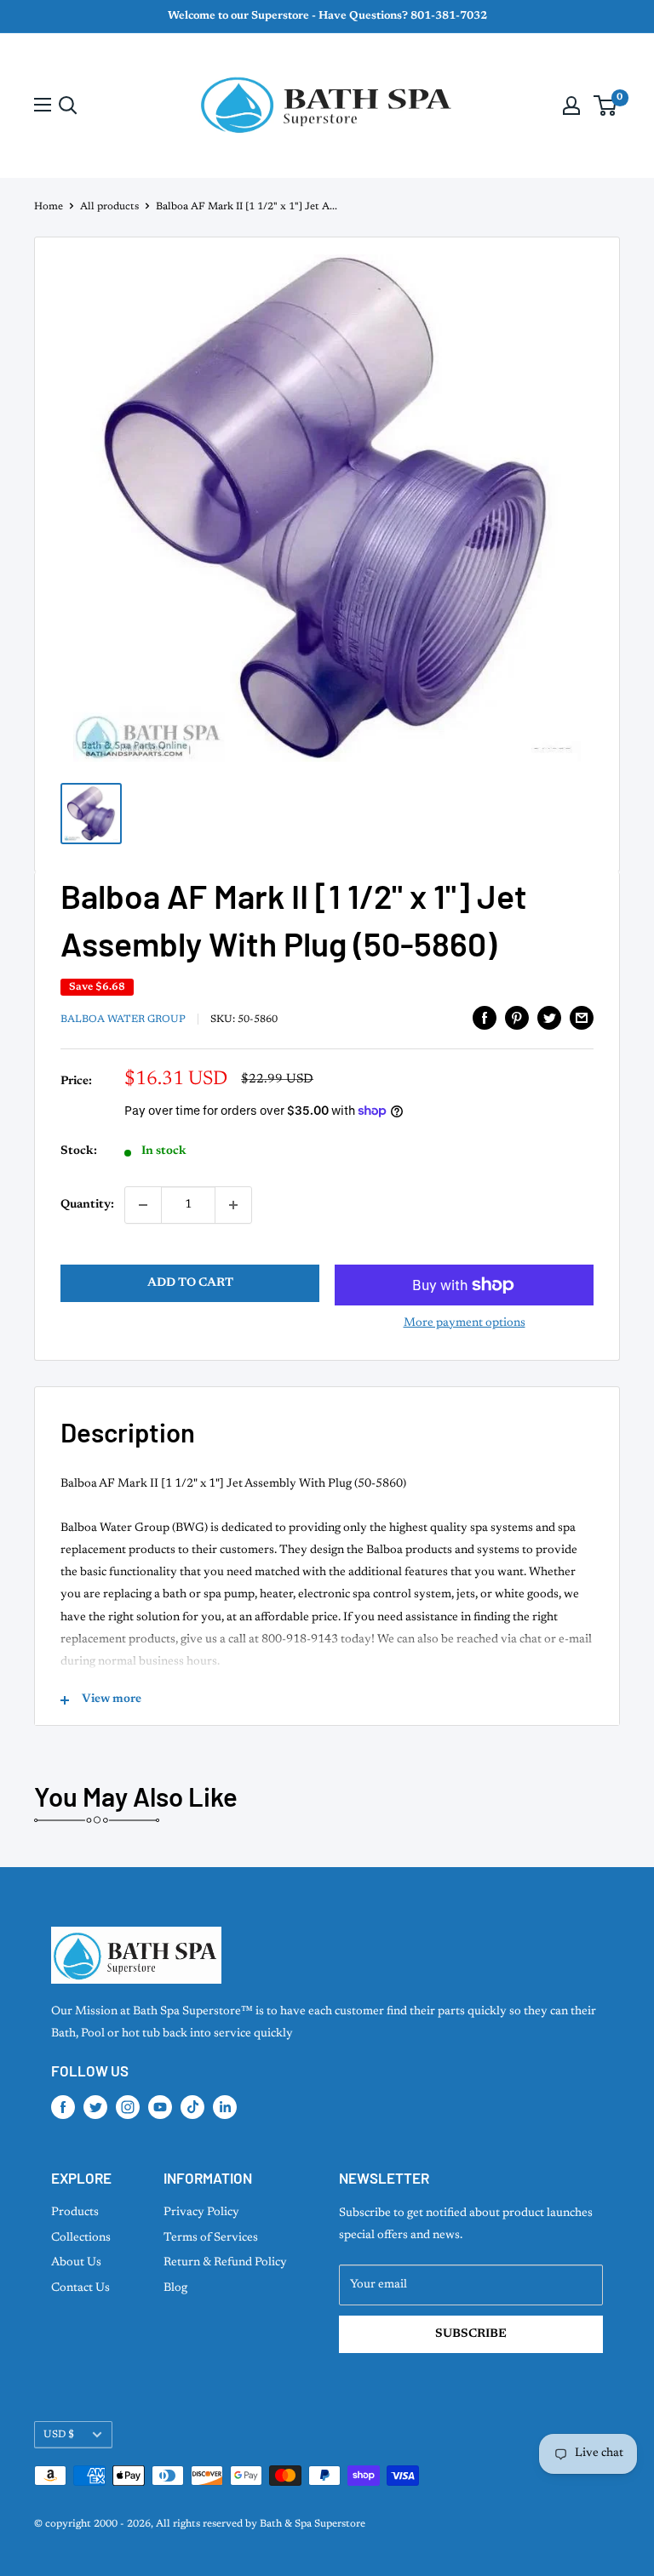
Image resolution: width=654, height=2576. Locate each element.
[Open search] (68, 106)
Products (75, 2213)
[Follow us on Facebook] (63, 2107)
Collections (81, 2238)
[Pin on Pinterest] (517, 1018)
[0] (606, 106)
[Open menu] (43, 105)
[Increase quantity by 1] (233, 1205)
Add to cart (190, 1283)
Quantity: (87, 1205)
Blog (175, 2288)
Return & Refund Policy (225, 2263)
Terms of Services (211, 2238)
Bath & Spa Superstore (313, 2524)
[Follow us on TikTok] (192, 2107)
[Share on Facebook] (485, 1018)
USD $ (59, 2435)
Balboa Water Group (123, 1020)
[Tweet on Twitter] (549, 1018)
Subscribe (471, 2334)
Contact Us (80, 2288)
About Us (76, 2263)
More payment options (465, 1323)
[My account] (571, 106)
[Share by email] (582, 1018)
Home (49, 207)
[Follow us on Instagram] (128, 2107)
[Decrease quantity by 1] (143, 1205)
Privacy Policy (201, 2213)
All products (109, 207)
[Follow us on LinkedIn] (225, 2107)
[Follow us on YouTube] (160, 2107)
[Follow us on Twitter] (95, 2107)
